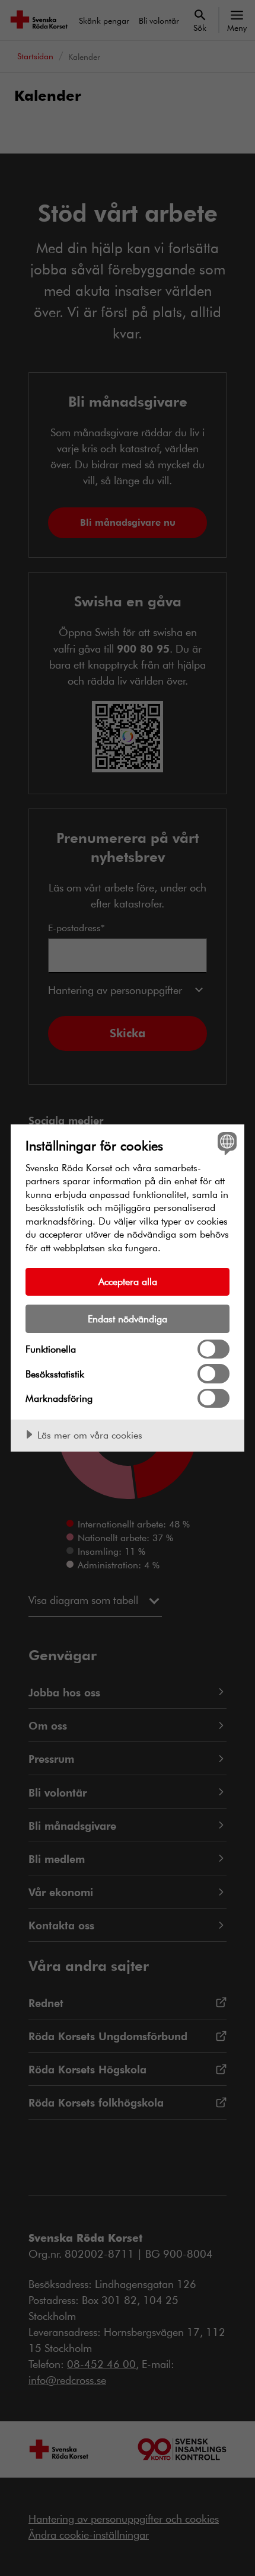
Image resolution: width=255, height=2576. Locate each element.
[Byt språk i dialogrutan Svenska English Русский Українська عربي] (226, 1143)
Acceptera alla (128, 1281)
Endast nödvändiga (128, 1319)
